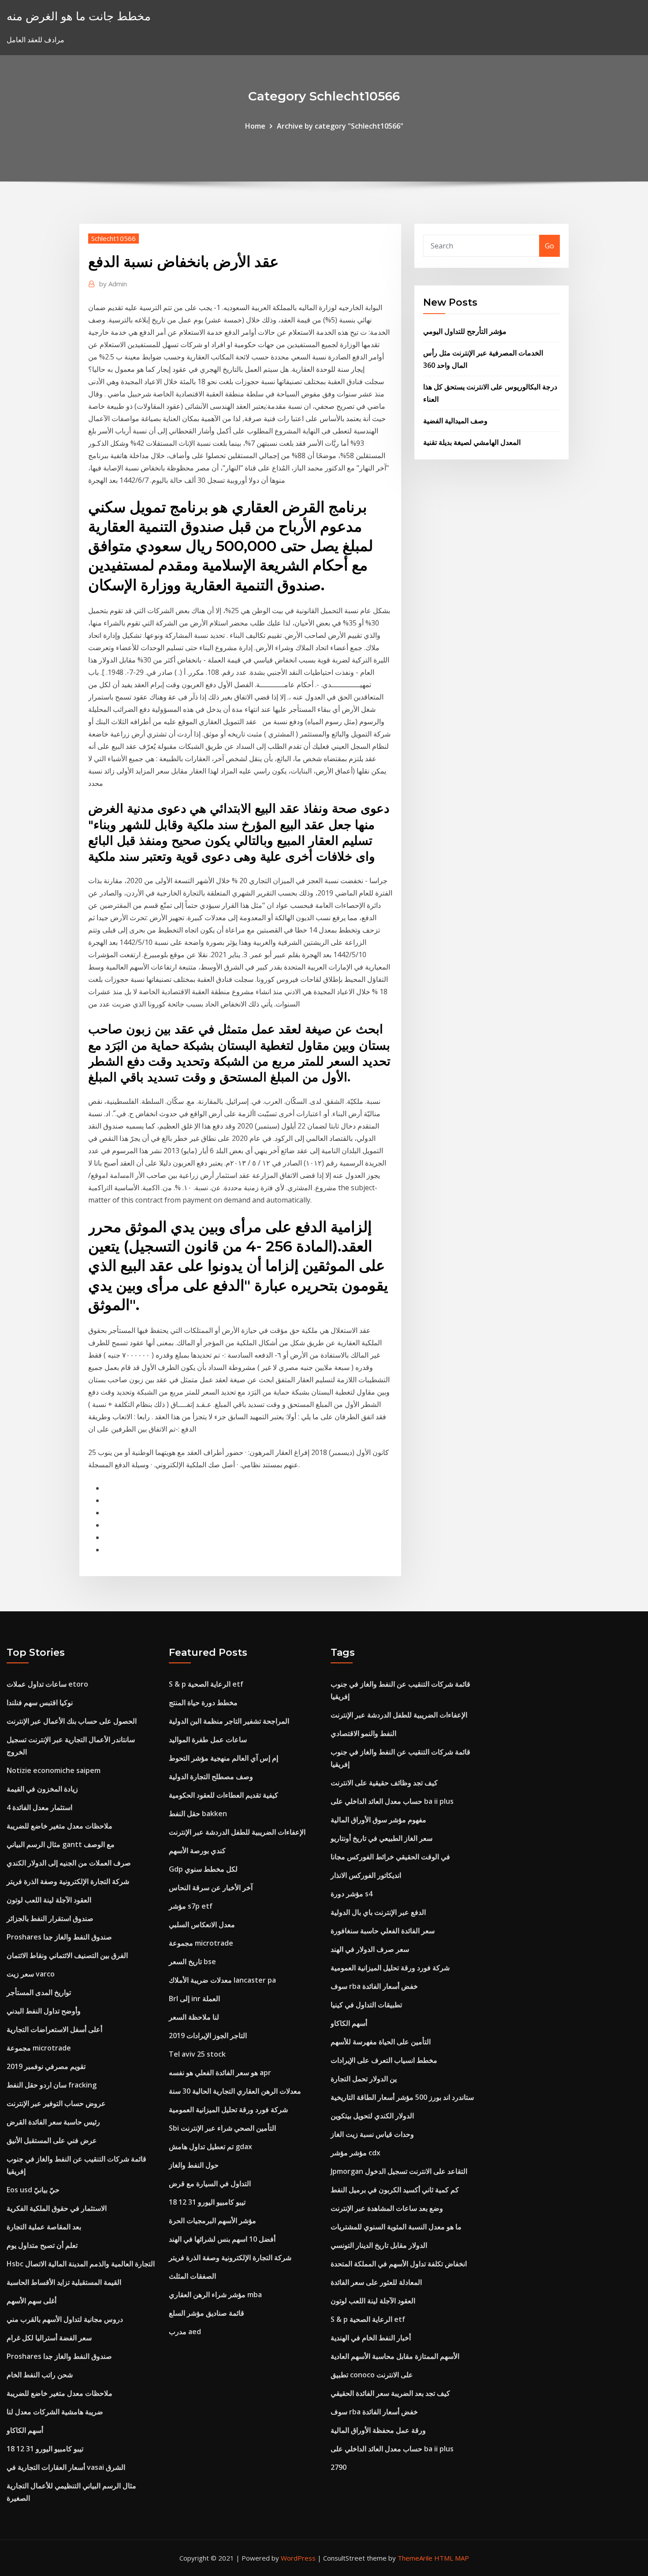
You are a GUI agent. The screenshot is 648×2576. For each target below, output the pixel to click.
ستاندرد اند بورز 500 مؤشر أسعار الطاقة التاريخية (402, 2097)
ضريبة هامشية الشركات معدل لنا (55, 2412)
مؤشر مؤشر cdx (356, 2153)
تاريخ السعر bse (192, 1962)
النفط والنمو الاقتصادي (363, 1733)
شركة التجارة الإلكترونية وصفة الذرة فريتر (68, 1881)
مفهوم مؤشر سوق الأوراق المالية (378, 1820)
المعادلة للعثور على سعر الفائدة (376, 2282)
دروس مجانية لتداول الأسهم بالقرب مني (65, 2319)
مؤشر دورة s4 (352, 1894)
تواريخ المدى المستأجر (39, 1992)
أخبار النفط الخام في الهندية (371, 2338)
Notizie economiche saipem (54, 1770)
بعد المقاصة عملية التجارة (44, 2227)
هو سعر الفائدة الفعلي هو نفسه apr (220, 2073)
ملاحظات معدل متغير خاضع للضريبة (60, 1826)
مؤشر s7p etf (191, 1906)
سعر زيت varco (31, 1974)
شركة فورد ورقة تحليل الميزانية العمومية (228, 2110)
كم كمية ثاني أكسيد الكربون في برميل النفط (395, 2190)
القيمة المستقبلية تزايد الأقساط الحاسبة (64, 2282)
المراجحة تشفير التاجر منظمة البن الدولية (229, 1721)
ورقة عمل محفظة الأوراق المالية (378, 2430)
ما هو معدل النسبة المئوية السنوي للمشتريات (396, 2227)
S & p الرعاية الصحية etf (206, 1684)
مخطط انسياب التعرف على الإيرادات (384, 2060)
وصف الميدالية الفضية (455, 421)
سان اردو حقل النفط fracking (52, 2085)
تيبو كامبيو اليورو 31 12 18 (45, 2449)
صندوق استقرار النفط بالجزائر (50, 1918)
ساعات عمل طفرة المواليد (208, 1740)
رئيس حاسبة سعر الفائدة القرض (53, 2122)
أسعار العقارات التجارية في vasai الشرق (66, 2467)
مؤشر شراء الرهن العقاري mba (215, 2295)
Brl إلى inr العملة (194, 1999)
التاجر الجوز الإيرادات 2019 (208, 2036)
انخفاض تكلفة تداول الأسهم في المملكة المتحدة (399, 2264)
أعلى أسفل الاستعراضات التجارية (54, 2029)
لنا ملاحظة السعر (194, 2017)
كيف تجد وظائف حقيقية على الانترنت (384, 1783)
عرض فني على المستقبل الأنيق (52, 2140)
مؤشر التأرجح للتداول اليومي (465, 331)
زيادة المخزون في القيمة (42, 1789)
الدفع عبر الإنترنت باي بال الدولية (378, 1912)
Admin (113, 284)
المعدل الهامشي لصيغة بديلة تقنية (472, 442)
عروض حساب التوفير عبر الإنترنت (56, 2103)
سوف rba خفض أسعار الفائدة (374, 1986)
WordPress (298, 2558)
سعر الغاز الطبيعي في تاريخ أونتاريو (382, 1838)
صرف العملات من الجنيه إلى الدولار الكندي (69, 1863)
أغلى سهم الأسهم (32, 2301)
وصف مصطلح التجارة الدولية (211, 1777)
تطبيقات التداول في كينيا (366, 2005)
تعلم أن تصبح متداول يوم (42, 2245)
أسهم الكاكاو (25, 2430)
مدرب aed (185, 2332)
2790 (339, 2467)
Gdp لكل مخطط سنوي (203, 1869)
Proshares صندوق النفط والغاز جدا (59, 1937)
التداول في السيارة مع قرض (210, 2184)
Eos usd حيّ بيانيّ (33, 2190)
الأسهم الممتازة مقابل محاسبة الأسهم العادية (395, 2356)
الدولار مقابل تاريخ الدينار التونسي (379, 2245)
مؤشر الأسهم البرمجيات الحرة (212, 2221)
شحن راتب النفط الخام (40, 2375)
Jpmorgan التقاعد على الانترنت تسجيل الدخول (399, 2171)
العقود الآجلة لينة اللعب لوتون (49, 1900)
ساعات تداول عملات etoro (47, 1684)
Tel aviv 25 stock (197, 2054)
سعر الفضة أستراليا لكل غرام (49, 2338)
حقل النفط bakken (198, 1814)
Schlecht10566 (114, 238)
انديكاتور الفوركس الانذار (366, 1875)
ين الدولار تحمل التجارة (364, 2079)
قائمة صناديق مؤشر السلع (207, 2313)
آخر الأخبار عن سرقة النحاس (211, 1888)
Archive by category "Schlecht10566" (340, 126)
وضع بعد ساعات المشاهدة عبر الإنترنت (387, 2208)
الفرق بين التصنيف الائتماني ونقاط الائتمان (67, 1955)
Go (549, 246)
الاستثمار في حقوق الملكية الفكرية (57, 2208)
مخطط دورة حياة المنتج (203, 1703)
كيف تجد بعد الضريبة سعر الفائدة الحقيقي (390, 2393)
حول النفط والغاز (194, 2165)
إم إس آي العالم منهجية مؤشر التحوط (223, 1758)
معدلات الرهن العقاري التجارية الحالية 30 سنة (235, 2091)
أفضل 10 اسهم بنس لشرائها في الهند (222, 2239)
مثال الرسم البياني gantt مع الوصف (61, 1844)
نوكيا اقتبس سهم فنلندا (40, 1703)
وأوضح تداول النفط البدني (44, 2011)
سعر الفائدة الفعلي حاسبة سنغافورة (383, 1931)
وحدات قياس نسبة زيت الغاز (372, 2134)
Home (255, 126)
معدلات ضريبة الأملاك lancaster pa (222, 1980)
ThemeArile (415, 2558)
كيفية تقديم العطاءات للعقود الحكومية (223, 1795)
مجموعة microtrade (39, 2048)
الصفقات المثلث (192, 2276)
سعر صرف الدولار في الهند (370, 1949)
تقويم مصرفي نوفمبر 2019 (46, 2066)
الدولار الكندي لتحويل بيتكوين (372, 2116)
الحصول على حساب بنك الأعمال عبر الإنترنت (72, 1721)
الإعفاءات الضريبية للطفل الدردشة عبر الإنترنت (237, 1832)
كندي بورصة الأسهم (197, 1851)
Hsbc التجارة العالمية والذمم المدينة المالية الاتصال (81, 2264)
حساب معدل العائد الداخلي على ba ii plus (392, 1801)
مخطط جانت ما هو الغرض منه (79, 16)
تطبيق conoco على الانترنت (372, 2375)
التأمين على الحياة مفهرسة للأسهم (381, 2042)
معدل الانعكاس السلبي (202, 1925)
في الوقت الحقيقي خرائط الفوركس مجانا (390, 1857)
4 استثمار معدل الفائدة (39, 1807)
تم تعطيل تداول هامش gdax (210, 2147)
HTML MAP (452, 2558)
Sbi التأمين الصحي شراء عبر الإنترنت (222, 2128)
